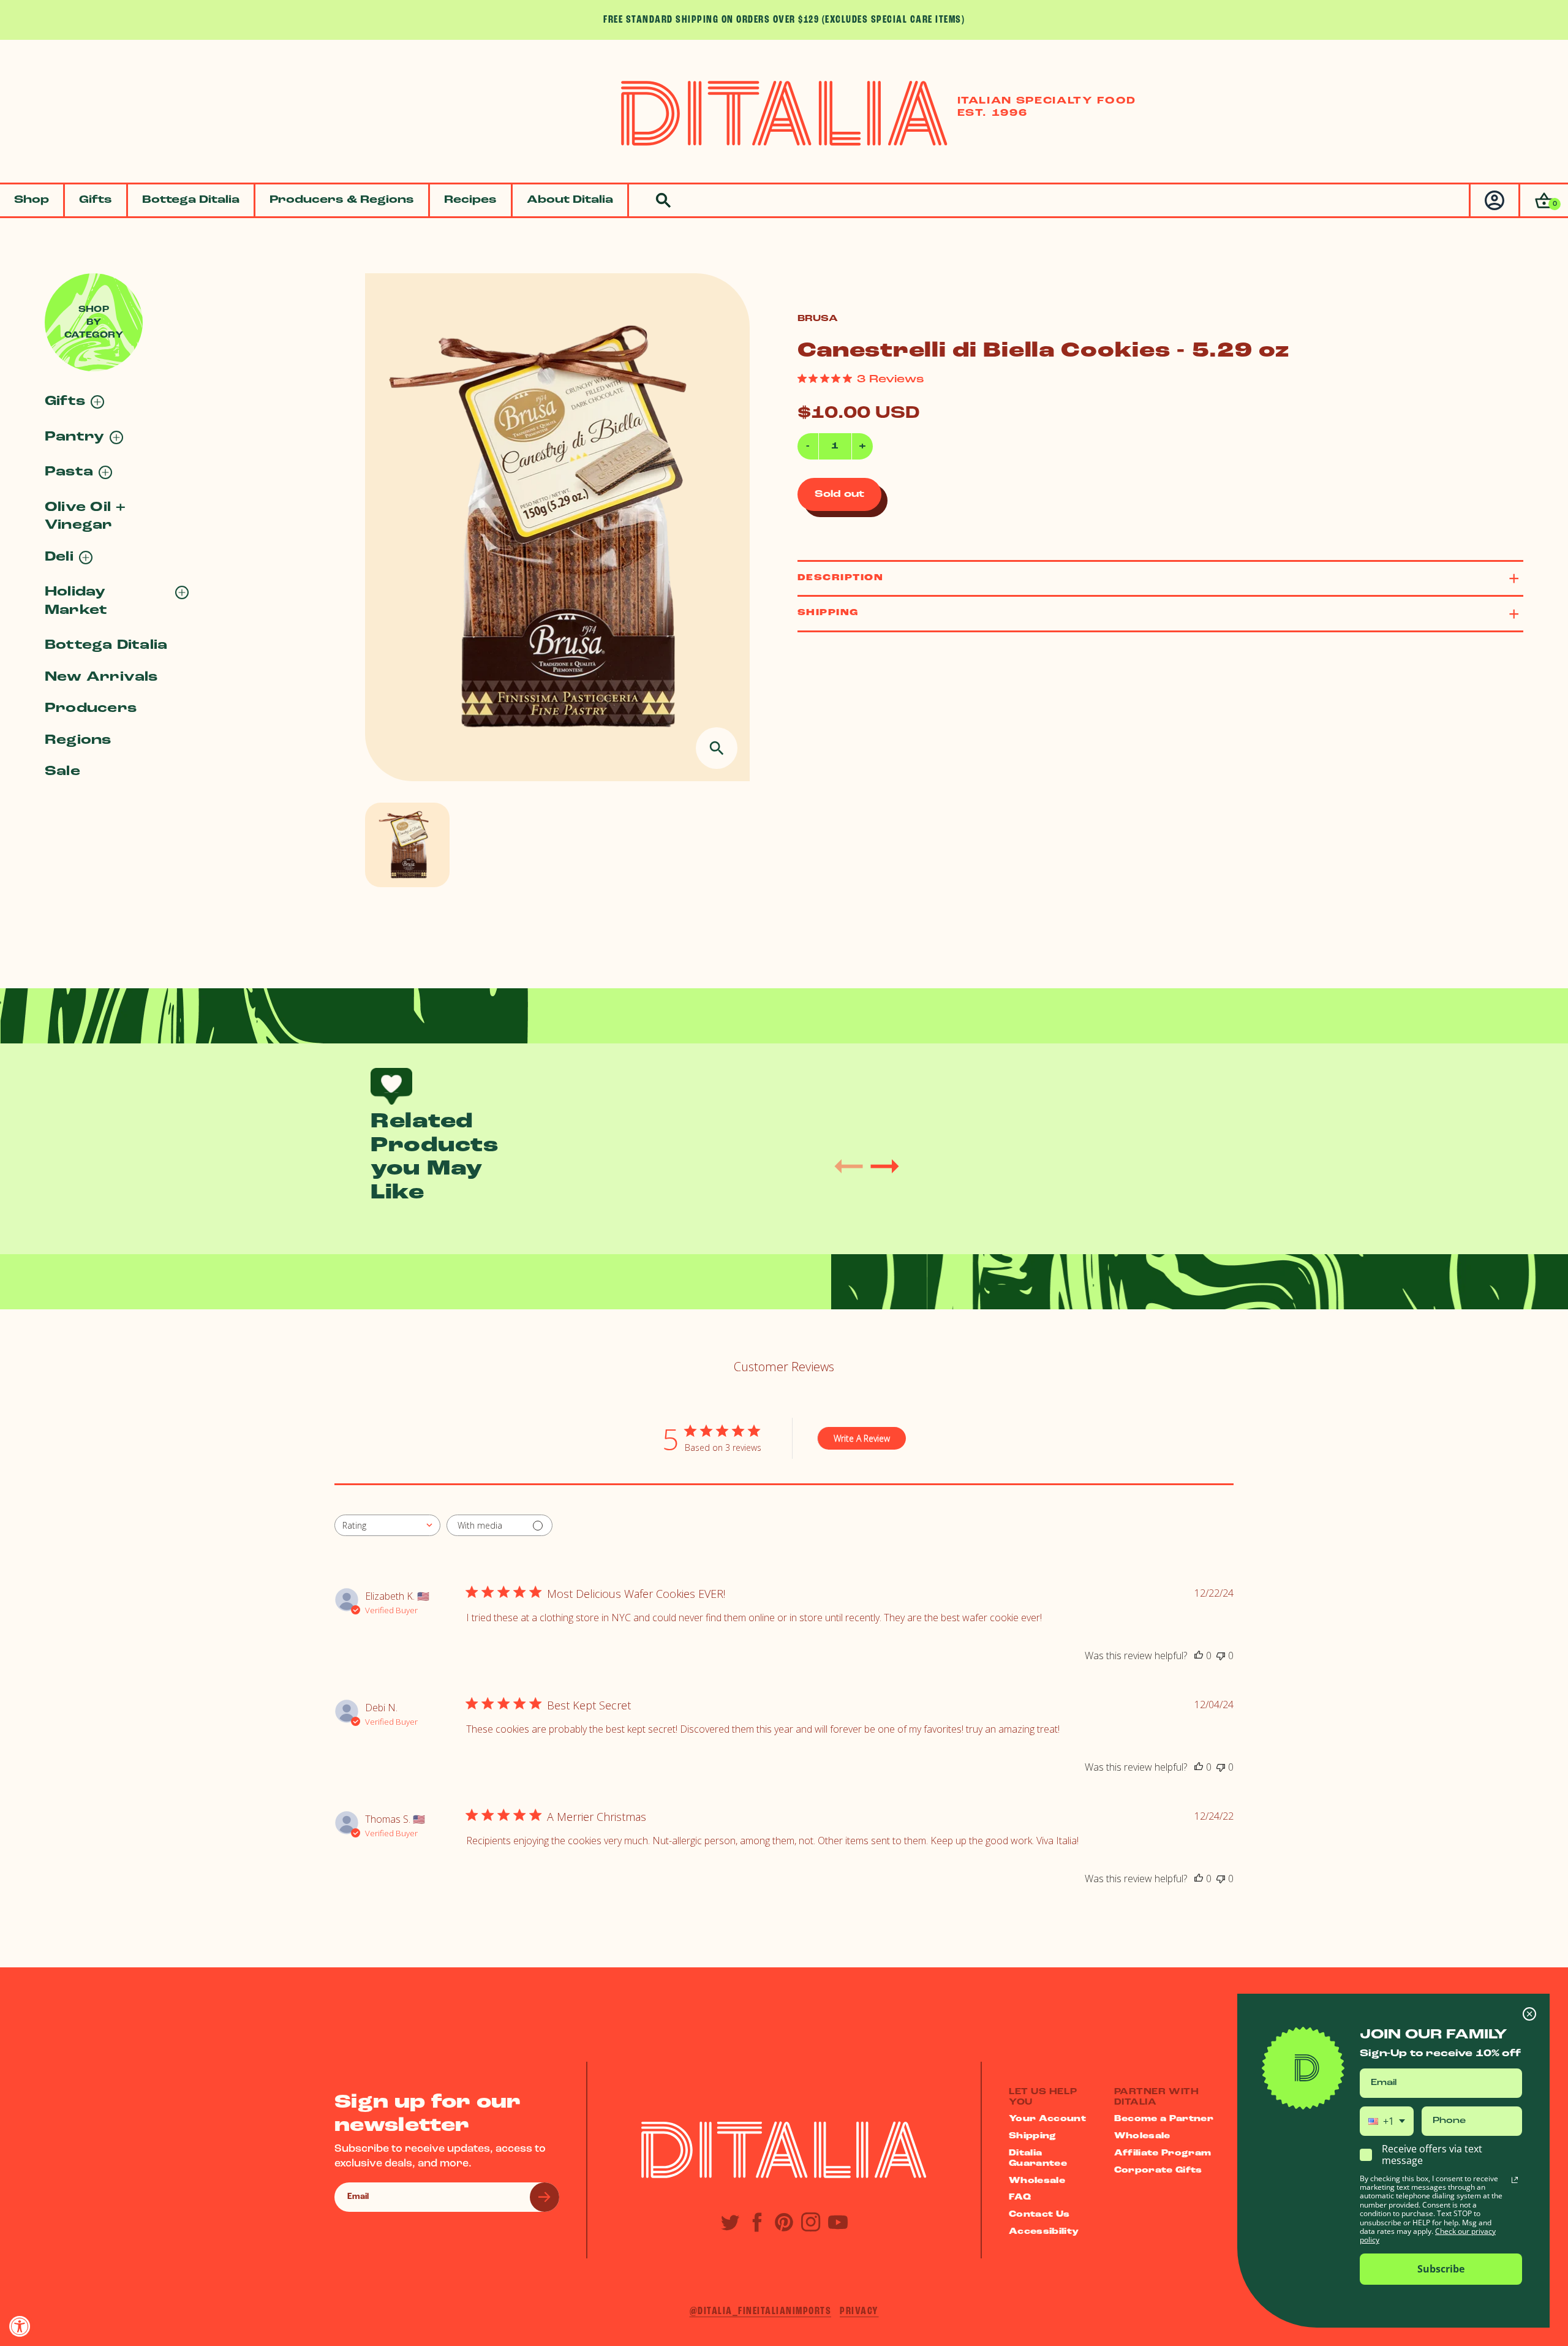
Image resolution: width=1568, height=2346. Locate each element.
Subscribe (1441, 2269)
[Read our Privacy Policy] (1515, 2180)
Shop (32, 200)
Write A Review (862, 1438)
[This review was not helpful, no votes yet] (1221, 1655)
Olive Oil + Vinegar (85, 516)
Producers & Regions (342, 200)
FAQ (1020, 2197)
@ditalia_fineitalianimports (761, 2311)
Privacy (859, 2311)
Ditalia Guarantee (1038, 2159)
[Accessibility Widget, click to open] (20, 2326)
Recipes (470, 200)
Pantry (74, 437)
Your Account (1047, 2119)
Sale (62, 772)
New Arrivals (101, 677)
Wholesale (1037, 2181)
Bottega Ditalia (191, 200)
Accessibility (1044, 2232)
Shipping (1033, 2136)
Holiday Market (76, 601)
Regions (78, 740)
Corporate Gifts (1158, 2170)
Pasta (69, 472)
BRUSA (818, 319)
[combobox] (387, 1525)
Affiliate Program (1163, 2153)
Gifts (96, 200)
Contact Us (1039, 2215)
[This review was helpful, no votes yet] (1199, 1655)
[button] (1543, 201)
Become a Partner (1164, 2119)
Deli (59, 557)
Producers (91, 709)
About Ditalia (570, 200)
